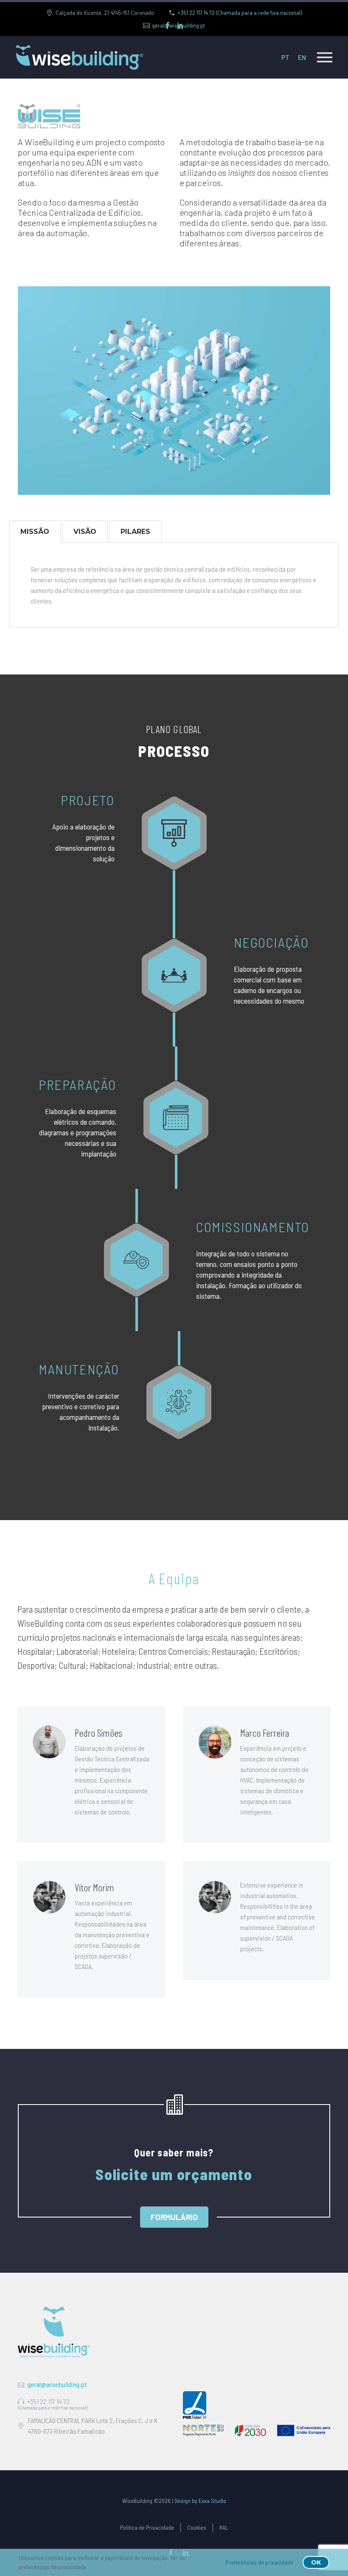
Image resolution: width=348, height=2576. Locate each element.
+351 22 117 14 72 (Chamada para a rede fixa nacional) (240, 13)
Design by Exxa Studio (200, 2501)
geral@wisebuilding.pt (57, 2384)
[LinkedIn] (180, 25)
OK (316, 2562)
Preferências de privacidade (259, 2562)
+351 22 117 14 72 (48, 2401)
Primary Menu (325, 57)
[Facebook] (168, 25)
